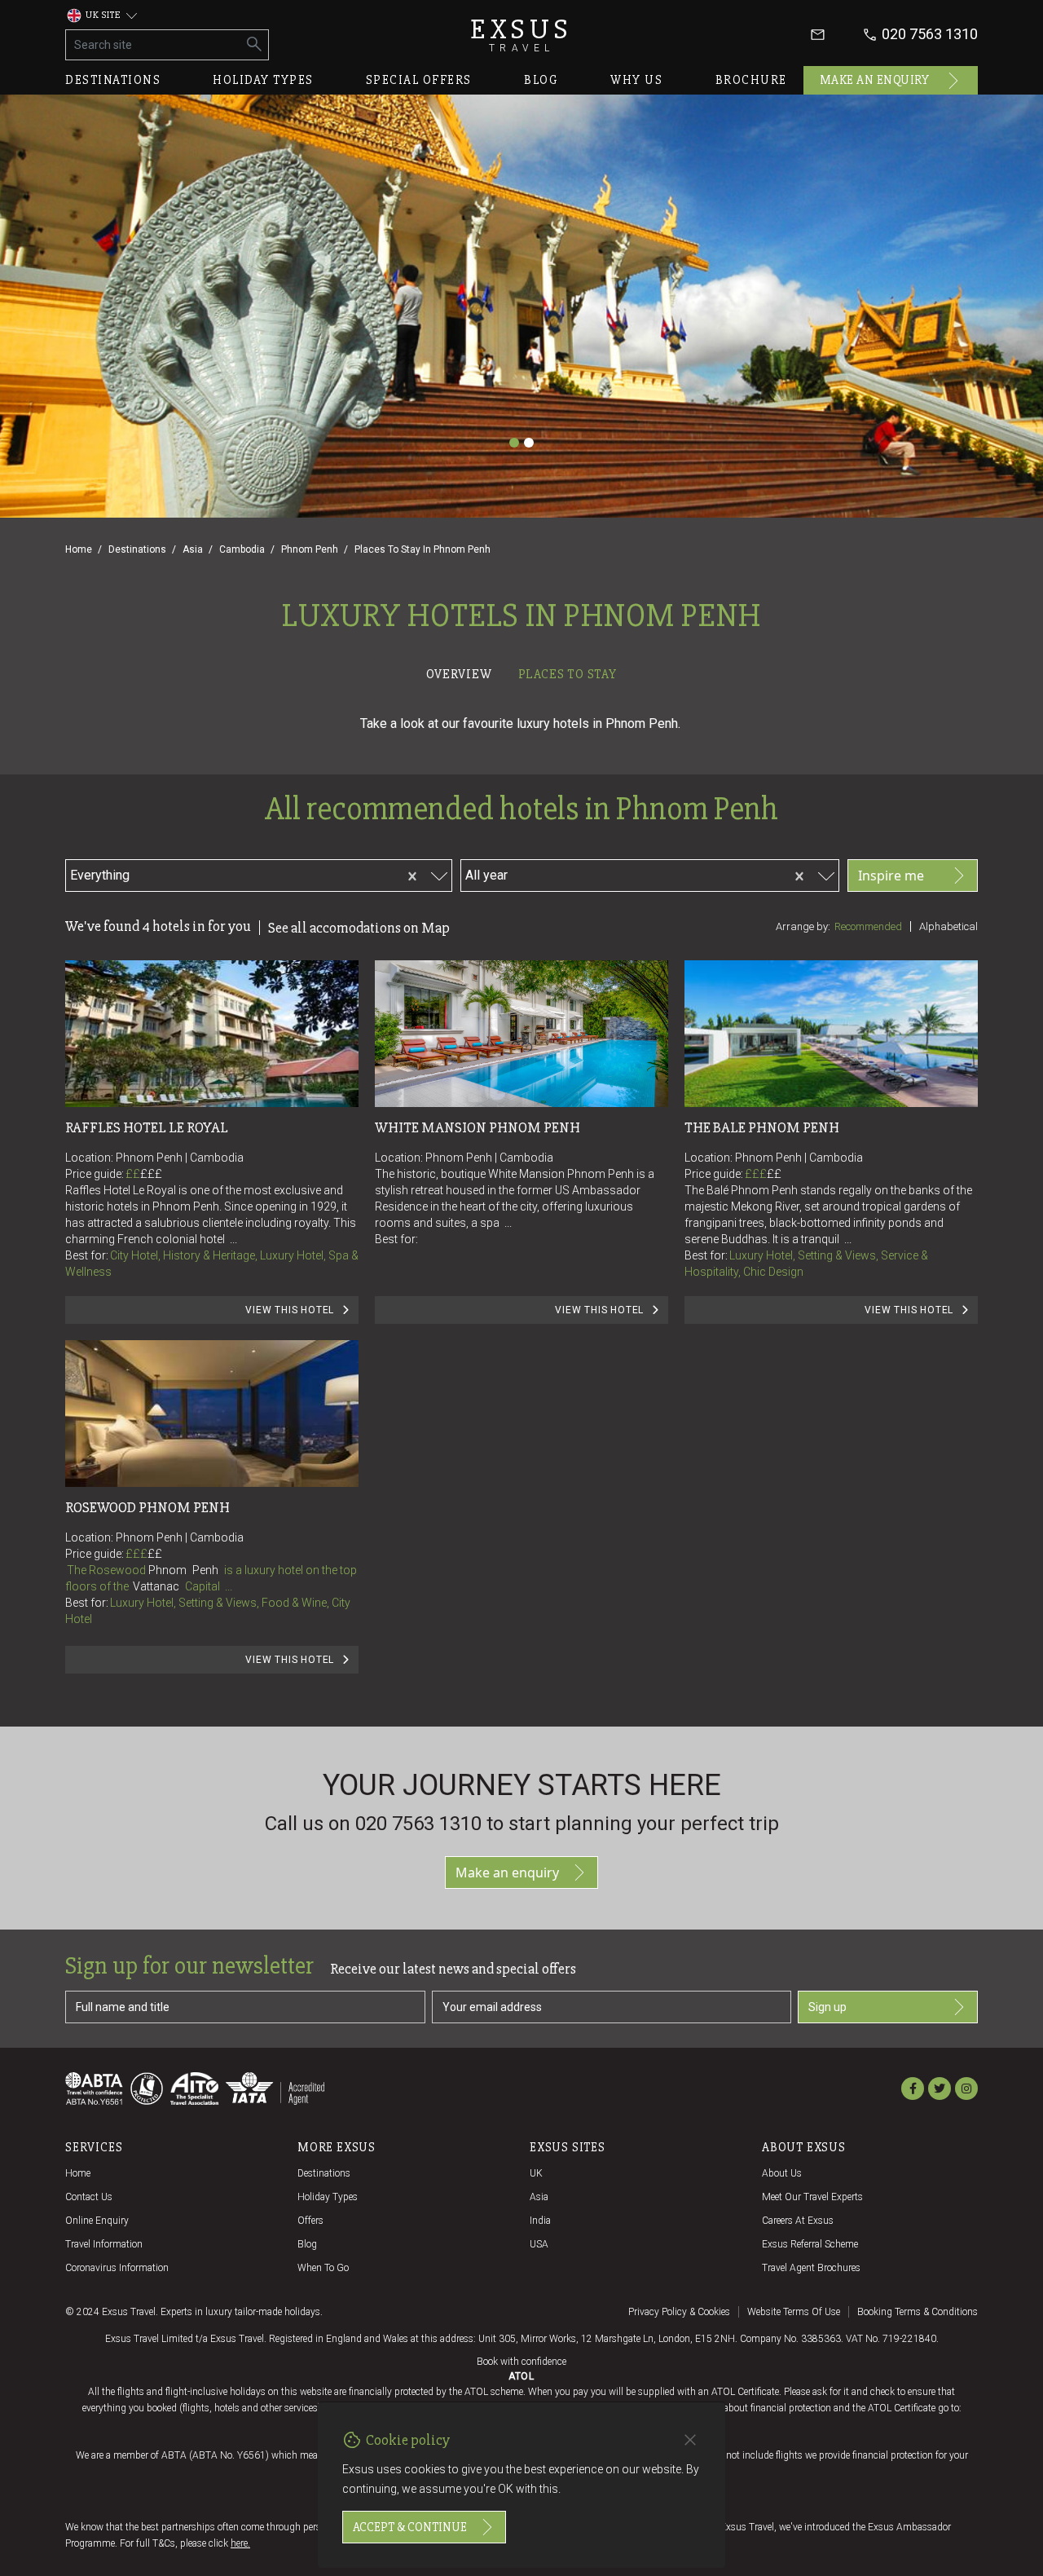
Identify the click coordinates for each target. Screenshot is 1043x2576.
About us (782, 2173)
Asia (193, 549)
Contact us (89, 2197)
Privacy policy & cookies (679, 2312)
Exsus (521, 35)
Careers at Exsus (798, 2221)
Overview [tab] (459, 674)
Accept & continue (410, 2527)
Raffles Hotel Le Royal (147, 1127)
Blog (541, 80)
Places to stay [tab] (568, 674)
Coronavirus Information (117, 2268)
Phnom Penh (310, 549)
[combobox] (227, 873)
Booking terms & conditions (918, 2312)
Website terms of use (794, 2312)
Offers (310, 2221)
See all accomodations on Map (359, 928)
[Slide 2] (529, 443)
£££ (151, 1174)
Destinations (113, 80)
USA (539, 2244)
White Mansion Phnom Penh (477, 1127)
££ (144, 1174)
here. (240, 2543)
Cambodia (242, 549)
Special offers (419, 80)
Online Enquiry (97, 2221)
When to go (323, 2268)
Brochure (751, 80)
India (540, 2221)
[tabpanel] (521, 1206)
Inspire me (891, 876)
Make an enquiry (875, 80)
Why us (636, 80)
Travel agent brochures (811, 2268)
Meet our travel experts (812, 2197)
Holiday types (263, 80)
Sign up (827, 2007)
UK (536, 2173)
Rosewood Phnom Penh (147, 1507)
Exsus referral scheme (810, 2244)
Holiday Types (328, 2197)
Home (79, 549)
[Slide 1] (514, 443)
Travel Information (104, 2244)
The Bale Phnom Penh (762, 1127)
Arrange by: (803, 926)
